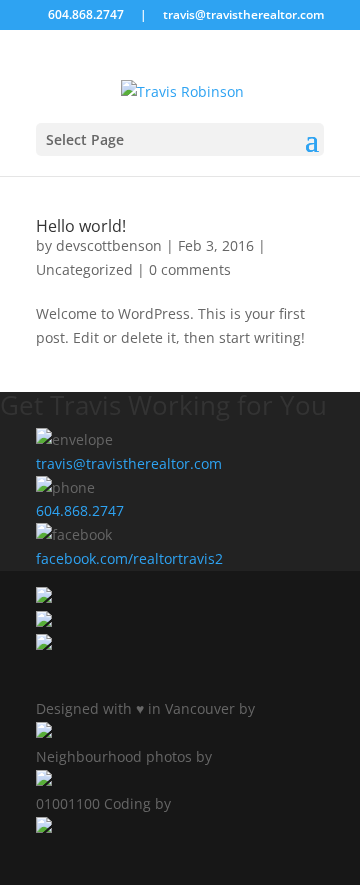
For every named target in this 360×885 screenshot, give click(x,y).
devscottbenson (109, 245)
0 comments (190, 269)
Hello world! (81, 226)
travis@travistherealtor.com (129, 463)
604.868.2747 (80, 510)
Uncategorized (84, 269)
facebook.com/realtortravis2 (129, 558)
